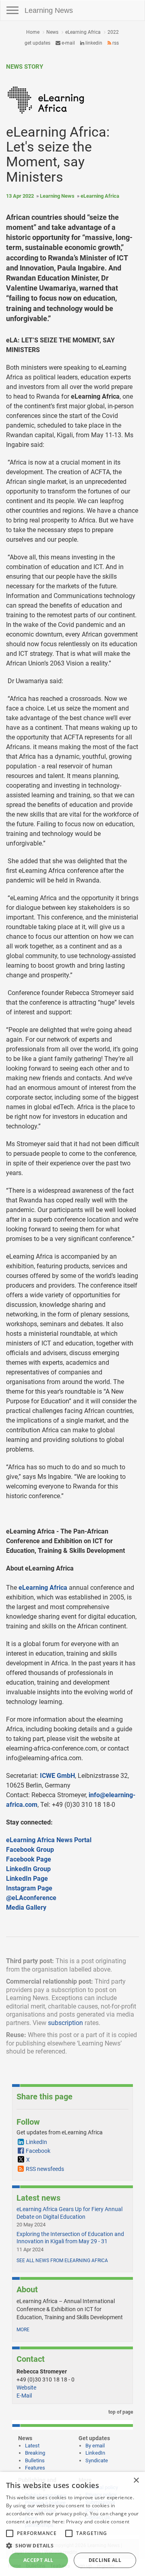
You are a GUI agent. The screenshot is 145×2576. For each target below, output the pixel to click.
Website (26, 2388)
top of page (120, 2412)
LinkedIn (93, 43)
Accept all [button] (38, 2560)
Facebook (38, 2151)
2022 (113, 32)
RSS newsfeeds (45, 2169)
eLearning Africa (83, 32)
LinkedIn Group (28, 1869)
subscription (65, 2023)
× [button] (136, 2481)
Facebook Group (30, 1850)
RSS (115, 43)
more (23, 2330)
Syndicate (97, 2460)
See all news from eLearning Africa (62, 2261)
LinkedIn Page (27, 1879)
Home (33, 32)
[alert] (72, 2524)
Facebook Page (29, 1859)
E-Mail (24, 2396)
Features (35, 2468)
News (52, 32)
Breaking (35, 2453)
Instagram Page (29, 1888)
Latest (32, 2446)
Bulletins (35, 2460)
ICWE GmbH (57, 1776)
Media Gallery (26, 1907)
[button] (72, 2545)
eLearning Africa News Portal (49, 1840)
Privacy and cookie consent (98, 2522)
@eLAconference (31, 1898)
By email (95, 2446)
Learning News (49, 10)
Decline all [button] (105, 2560)
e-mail (68, 43)
